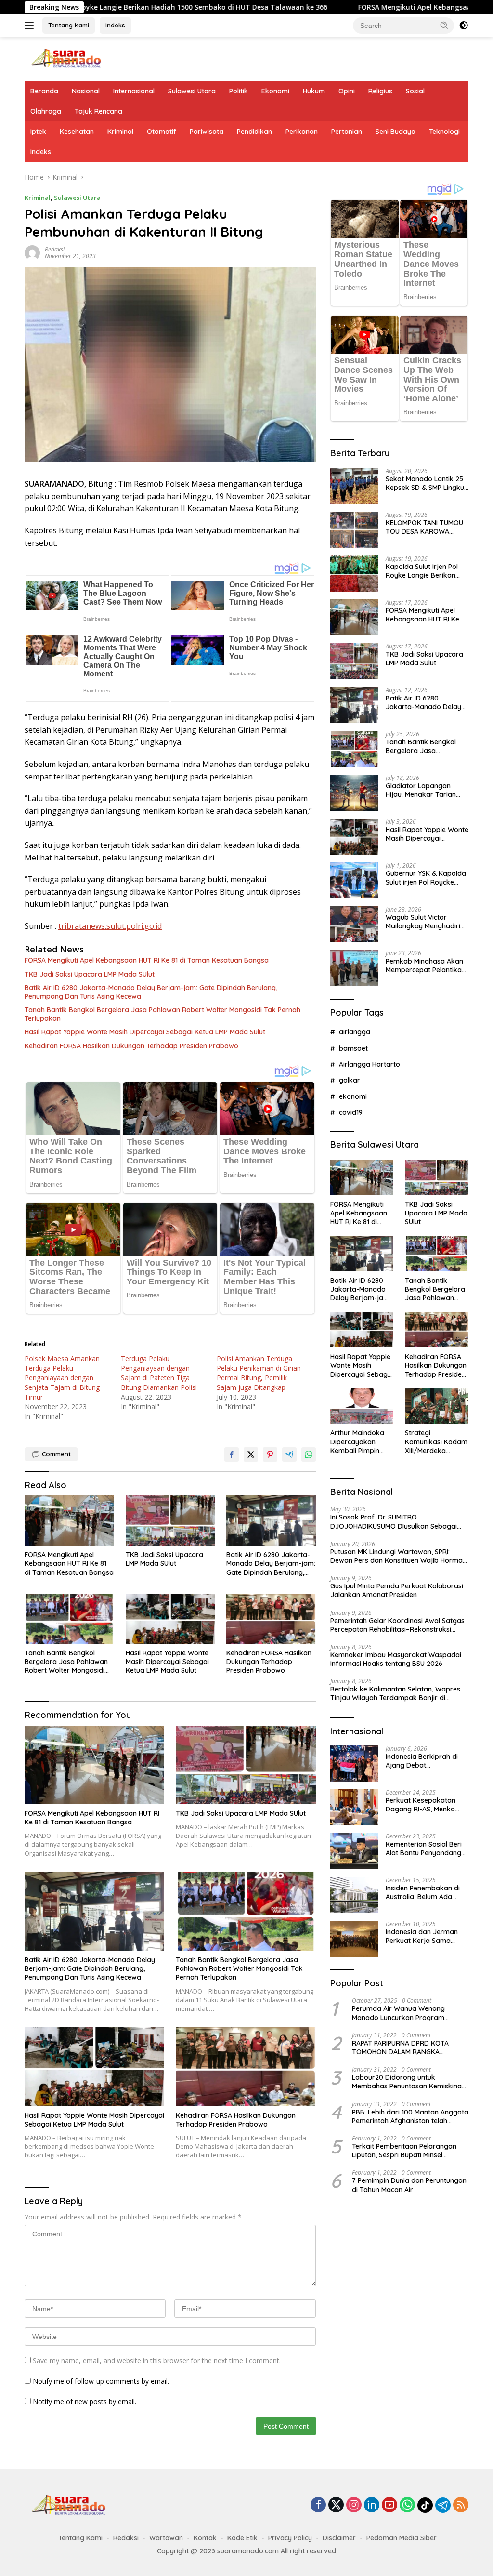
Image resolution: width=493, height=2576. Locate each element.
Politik (239, 91)
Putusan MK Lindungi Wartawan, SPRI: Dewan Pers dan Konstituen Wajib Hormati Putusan (398, 1556)
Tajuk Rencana (98, 111)
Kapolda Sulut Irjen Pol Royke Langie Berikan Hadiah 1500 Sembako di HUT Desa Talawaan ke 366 (426, 571)
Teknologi (444, 132)
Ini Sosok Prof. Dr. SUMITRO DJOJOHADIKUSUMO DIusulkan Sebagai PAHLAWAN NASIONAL (394, 1521)
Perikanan (302, 132)
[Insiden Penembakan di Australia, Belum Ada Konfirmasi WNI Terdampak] (354, 1895)
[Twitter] (336, 2505)
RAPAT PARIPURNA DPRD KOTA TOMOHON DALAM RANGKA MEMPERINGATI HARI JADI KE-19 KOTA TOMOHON (401, 2048)
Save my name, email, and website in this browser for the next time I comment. (157, 2360)
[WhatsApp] (407, 2505)
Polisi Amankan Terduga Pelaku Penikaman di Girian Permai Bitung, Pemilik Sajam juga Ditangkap (259, 1373)
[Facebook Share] (232, 1454)
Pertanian (347, 132)
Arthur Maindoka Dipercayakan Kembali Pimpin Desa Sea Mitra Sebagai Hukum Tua (357, 1442)
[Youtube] (389, 2505)
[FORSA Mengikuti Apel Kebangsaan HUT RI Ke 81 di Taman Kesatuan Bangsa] (69, 1520)
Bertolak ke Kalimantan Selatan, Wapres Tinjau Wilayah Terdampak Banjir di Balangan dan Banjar (395, 1693)
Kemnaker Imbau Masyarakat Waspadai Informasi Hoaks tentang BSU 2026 (396, 1659)
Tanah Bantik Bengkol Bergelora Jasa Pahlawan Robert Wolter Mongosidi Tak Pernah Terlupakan (162, 1014)
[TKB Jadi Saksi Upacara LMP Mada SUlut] (170, 1520)
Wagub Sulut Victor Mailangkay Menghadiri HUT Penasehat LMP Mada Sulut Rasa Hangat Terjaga (425, 922)
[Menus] (31, 26)
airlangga (355, 1032)
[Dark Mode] (464, 26)
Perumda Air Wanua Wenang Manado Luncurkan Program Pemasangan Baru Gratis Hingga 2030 (405, 2013)
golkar (350, 1080)
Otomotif (162, 132)
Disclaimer (339, 2538)
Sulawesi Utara (192, 91)
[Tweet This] (251, 1454)
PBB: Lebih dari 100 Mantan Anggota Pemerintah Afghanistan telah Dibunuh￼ (410, 2116)
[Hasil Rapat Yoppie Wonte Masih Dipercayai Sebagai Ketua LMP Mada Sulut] (170, 1619)
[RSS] (461, 2505)
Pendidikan (254, 132)
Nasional (86, 91)
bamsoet (353, 1048)
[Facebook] (318, 2505)
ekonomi (353, 1096)
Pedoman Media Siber (402, 2538)
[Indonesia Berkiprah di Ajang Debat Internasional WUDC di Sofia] (354, 1764)
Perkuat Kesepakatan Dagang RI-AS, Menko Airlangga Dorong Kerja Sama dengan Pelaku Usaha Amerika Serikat (424, 1805)
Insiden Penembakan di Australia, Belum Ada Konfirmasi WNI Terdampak (423, 1892)
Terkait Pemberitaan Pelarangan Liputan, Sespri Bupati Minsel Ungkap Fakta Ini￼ (404, 2151)
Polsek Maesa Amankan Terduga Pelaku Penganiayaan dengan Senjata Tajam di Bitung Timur (62, 1378)
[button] (444, 25)
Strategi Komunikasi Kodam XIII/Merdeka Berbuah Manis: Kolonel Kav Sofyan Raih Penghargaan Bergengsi (436, 1442)
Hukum (314, 91)
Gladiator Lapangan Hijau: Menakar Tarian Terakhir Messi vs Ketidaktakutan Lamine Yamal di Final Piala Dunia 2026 (427, 790)
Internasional (134, 91)
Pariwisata (207, 132)
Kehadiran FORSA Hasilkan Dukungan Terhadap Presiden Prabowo (131, 1046)
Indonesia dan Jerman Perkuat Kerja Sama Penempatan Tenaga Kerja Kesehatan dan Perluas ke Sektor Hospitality (422, 1936)
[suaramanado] (65, 58)
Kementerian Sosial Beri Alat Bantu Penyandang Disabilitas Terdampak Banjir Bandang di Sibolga (424, 1849)
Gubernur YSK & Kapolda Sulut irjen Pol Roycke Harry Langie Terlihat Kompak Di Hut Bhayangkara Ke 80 (426, 878)
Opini (347, 91)
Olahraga (46, 111)
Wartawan (166, 2538)
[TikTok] (425, 2505)
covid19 (351, 1112)
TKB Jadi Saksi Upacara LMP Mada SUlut (90, 974)
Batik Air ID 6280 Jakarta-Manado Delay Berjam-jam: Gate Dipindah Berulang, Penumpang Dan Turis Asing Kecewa (151, 992)
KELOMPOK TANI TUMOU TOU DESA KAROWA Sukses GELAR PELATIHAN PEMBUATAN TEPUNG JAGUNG (426, 527)
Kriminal (120, 132)
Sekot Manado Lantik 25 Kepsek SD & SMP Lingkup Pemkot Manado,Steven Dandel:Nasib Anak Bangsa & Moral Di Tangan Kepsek (427, 483)
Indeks (115, 25)
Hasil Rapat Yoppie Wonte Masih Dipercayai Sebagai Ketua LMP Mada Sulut (145, 1032)
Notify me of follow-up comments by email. (101, 2381)
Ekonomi (275, 91)
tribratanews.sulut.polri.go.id (110, 926)
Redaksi (55, 249)
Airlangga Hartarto (370, 1064)
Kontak (205, 2538)
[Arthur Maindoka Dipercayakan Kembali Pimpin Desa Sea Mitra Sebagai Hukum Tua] (362, 1406)
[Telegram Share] (289, 1454)
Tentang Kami (69, 25)
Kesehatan (77, 132)
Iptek (38, 132)
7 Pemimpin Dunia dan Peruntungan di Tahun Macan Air (409, 2185)
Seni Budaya (396, 132)
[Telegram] (443, 2505)
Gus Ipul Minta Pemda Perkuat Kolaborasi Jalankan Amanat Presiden (397, 1590)
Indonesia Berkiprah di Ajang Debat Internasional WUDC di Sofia (422, 1761)
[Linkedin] (372, 2505)
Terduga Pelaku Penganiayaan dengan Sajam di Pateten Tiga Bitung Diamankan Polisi (159, 1373)
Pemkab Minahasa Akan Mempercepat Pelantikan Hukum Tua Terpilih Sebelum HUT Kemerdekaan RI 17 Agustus (426, 965)
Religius (380, 91)
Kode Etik (242, 2538)
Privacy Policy (290, 2538)
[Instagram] (354, 2505)
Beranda (44, 91)
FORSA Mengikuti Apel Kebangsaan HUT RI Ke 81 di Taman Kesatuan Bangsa (147, 960)
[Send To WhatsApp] (309, 1454)
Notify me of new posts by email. (84, 2401)
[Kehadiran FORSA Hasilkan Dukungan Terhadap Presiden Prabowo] (271, 1619)
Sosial (415, 91)
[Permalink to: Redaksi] (32, 252)
